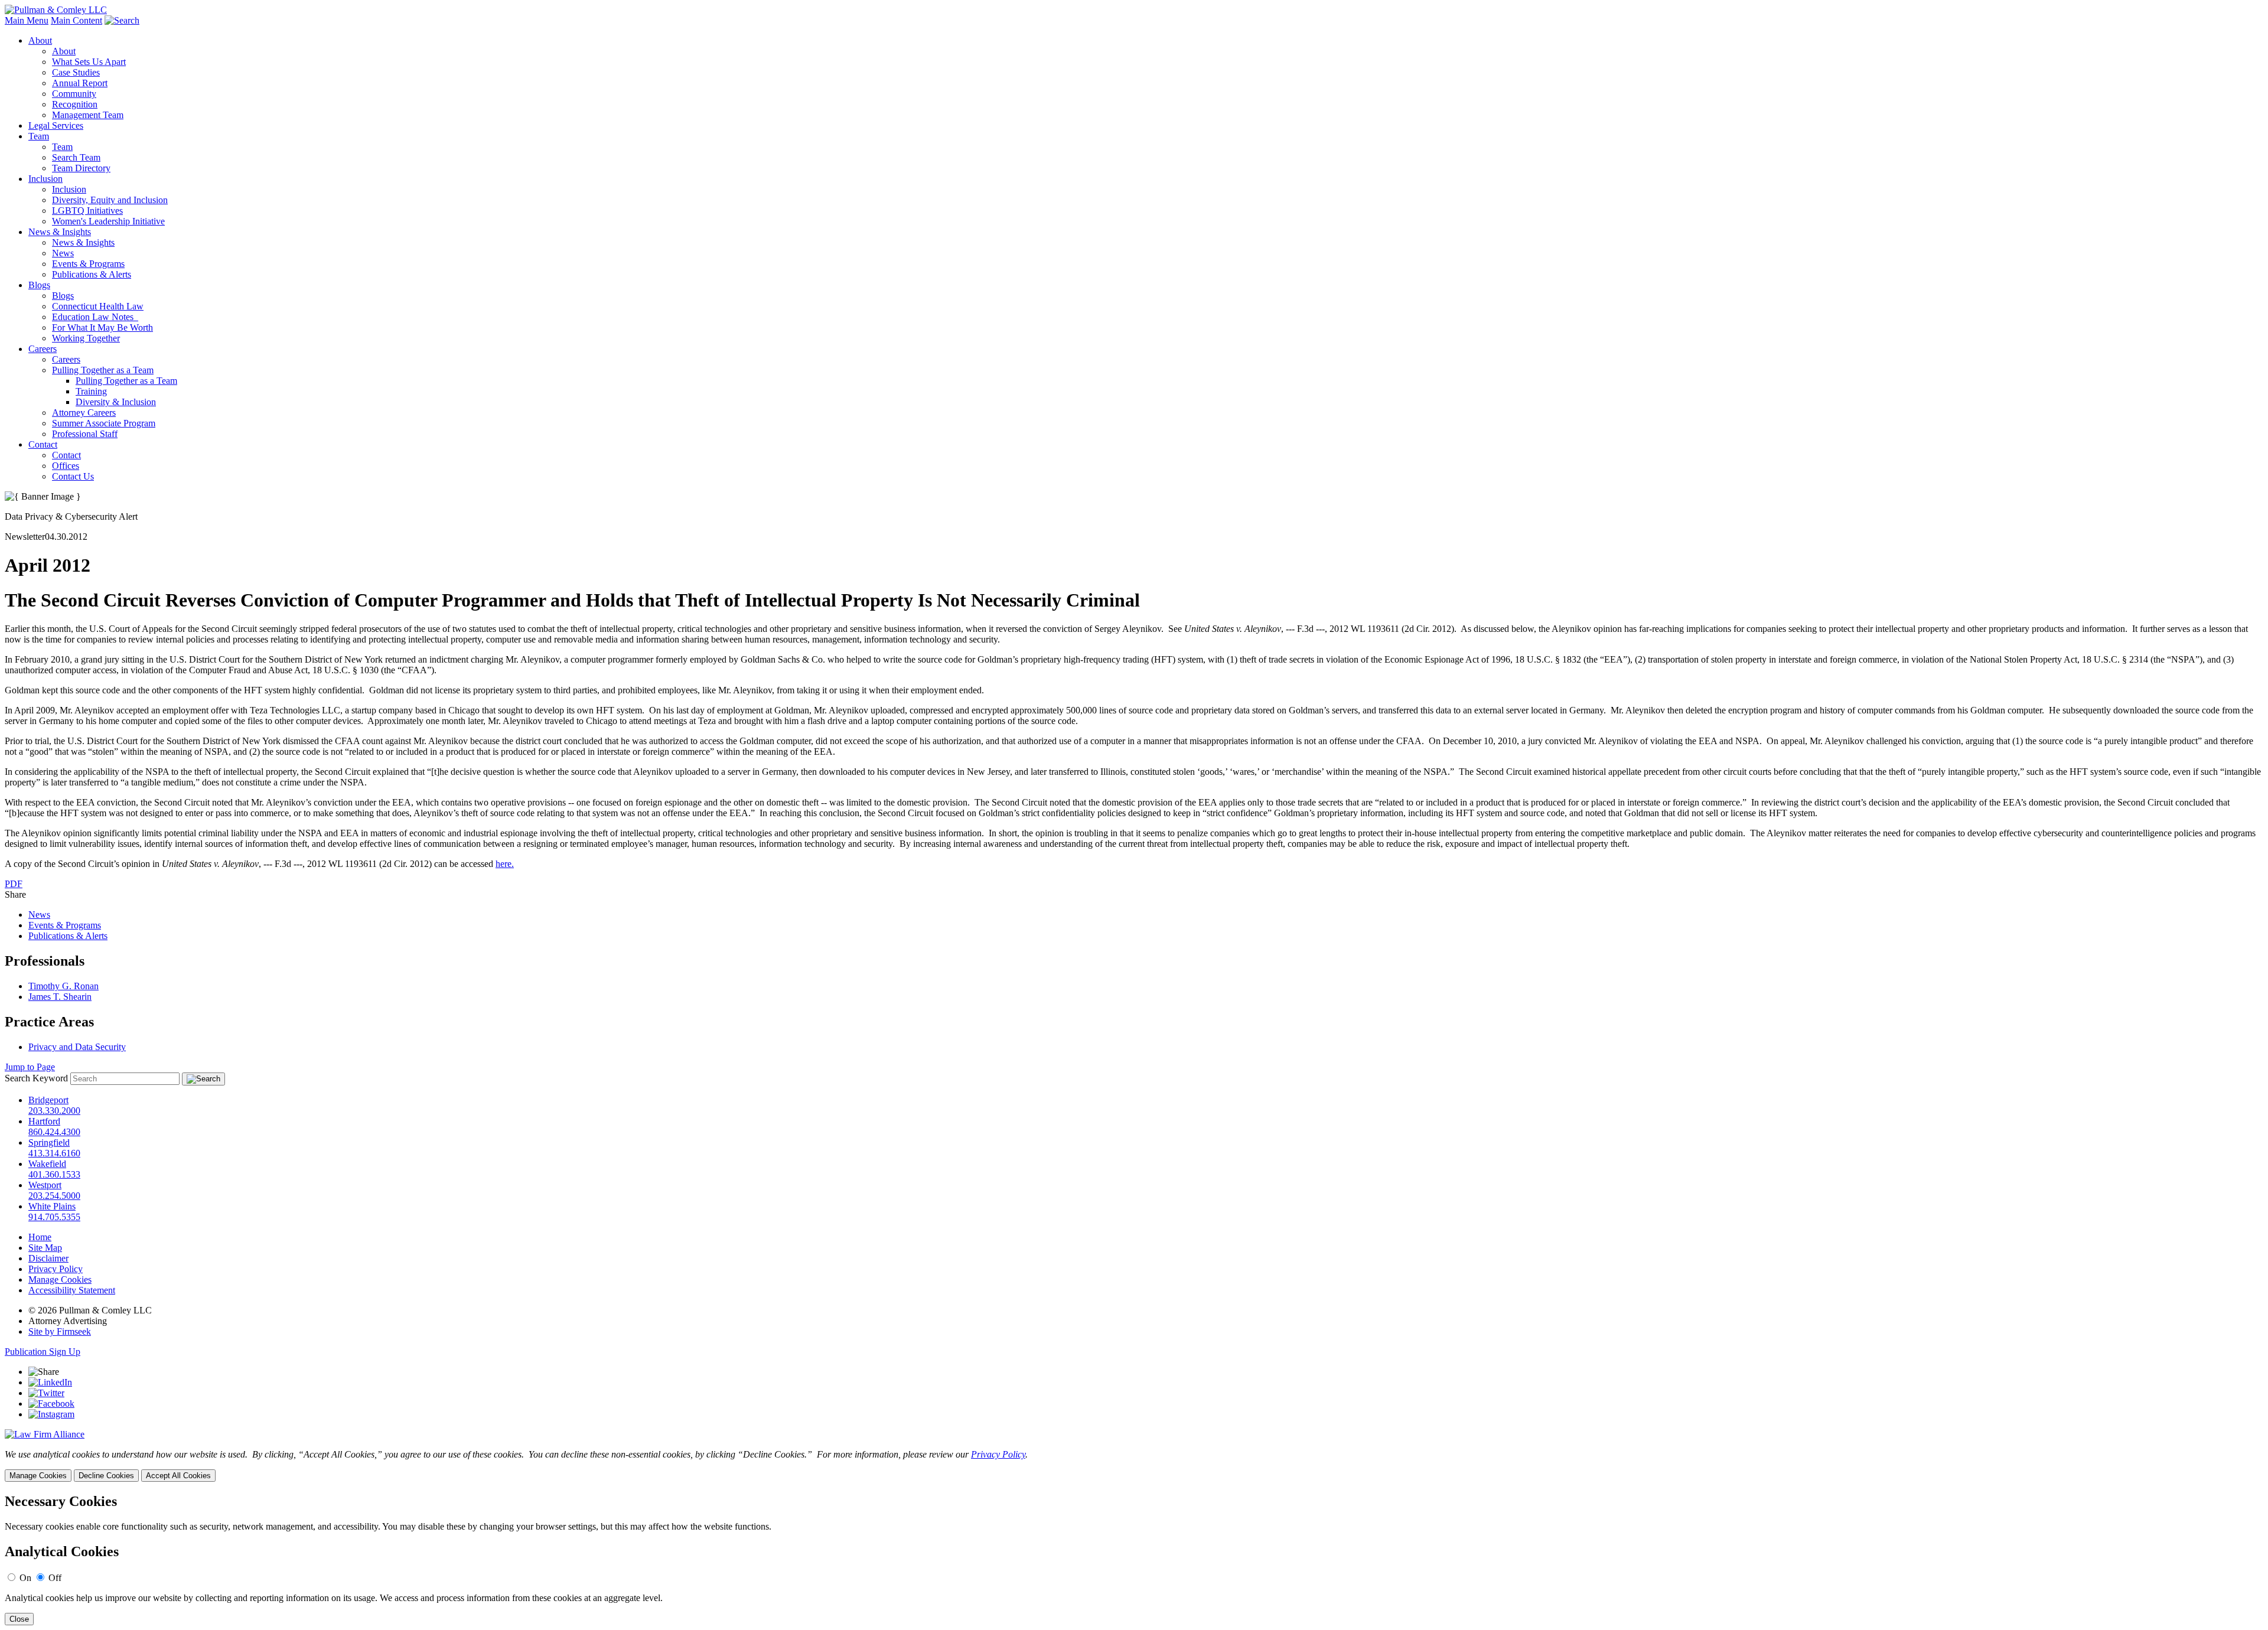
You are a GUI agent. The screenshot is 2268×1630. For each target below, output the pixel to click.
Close (19, 1619)
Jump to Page (30, 1067)
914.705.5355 (54, 1217)
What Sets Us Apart (89, 62)
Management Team (88, 115)
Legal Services (56, 125)
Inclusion (45, 179)
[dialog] (1134, 1466)
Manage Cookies (60, 1279)
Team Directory (81, 168)
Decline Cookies (106, 1476)
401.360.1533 (54, 1174)
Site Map (45, 1248)
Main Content (76, 20)
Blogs (39, 285)
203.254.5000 (54, 1196)
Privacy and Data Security (77, 1047)
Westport (45, 1185)
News (63, 253)
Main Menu (27, 20)
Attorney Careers (84, 413)
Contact (43, 444)
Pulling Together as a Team (103, 370)
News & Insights (60, 232)
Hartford (44, 1121)
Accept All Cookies (178, 1476)
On (25, 1578)
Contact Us (73, 476)
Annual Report (80, 83)
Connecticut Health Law (98, 306)
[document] (1134, 1559)
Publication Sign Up (43, 1352)
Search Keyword (36, 1078)
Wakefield (47, 1164)
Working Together (86, 338)
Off (55, 1578)
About (40, 40)
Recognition (75, 104)
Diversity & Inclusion (116, 402)
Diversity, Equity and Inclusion (110, 200)
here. (505, 864)
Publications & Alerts (92, 274)
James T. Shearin (60, 997)
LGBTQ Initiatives (87, 211)
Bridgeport (48, 1100)
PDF (14, 884)
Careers (43, 349)
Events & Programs (88, 264)
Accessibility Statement (72, 1290)
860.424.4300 (54, 1132)
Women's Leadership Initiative (108, 221)
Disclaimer (48, 1258)
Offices (66, 466)
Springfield (49, 1142)
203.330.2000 (54, 1111)
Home (40, 1237)
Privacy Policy (56, 1269)
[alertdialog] (1134, 1559)
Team (39, 136)
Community (74, 94)
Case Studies (76, 72)
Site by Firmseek (60, 1331)
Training (91, 391)
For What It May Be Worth (102, 327)
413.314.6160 (54, 1153)
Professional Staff (85, 434)
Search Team (76, 157)
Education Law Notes (95, 317)
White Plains (52, 1206)
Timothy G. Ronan (63, 986)
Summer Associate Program (104, 423)
